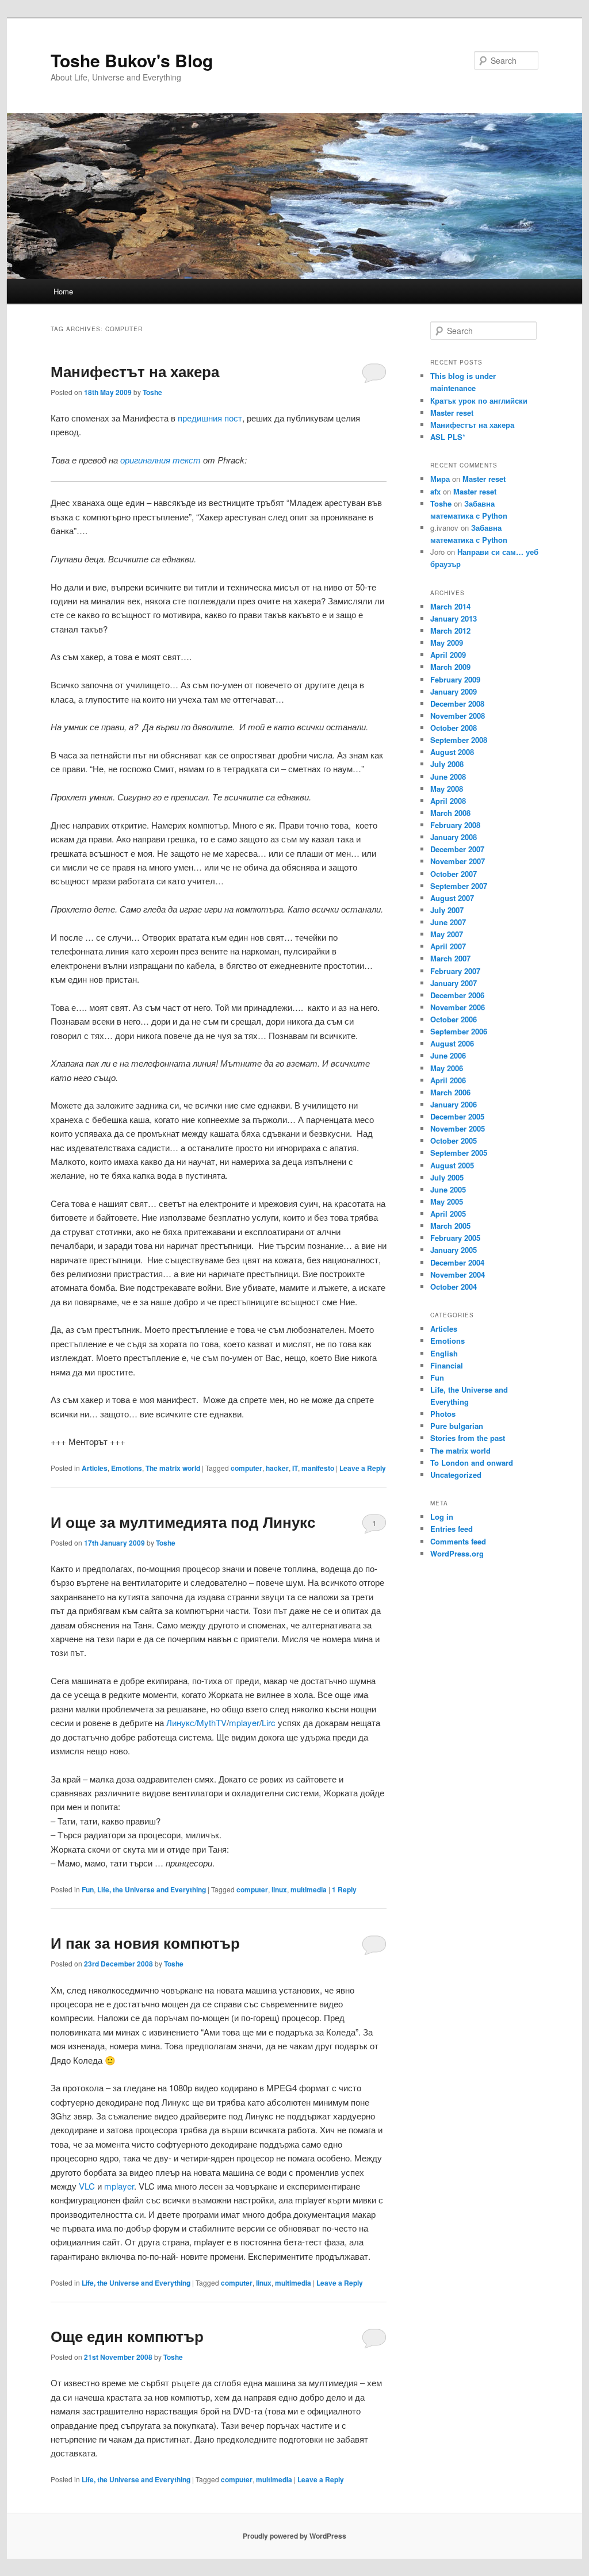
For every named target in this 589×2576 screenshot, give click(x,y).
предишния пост (210, 418)
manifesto (318, 1468)
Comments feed (458, 1541)
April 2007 (448, 946)
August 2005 (452, 1165)
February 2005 (455, 1238)
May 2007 (447, 934)
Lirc (269, 1722)
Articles (95, 1468)
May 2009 (447, 643)
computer (246, 1468)
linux (279, 1889)
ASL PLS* (448, 437)
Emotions (127, 1468)
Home (63, 291)
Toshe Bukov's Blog (132, 60)
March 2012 (450, 630)
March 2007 (450, 958)
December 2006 (457, 995)
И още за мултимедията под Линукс (183, 1522)
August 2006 (452, 1043)
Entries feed (452, 1529)
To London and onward (472, 1463)
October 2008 (454, 728)
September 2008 (459, 740)
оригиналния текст (160, 460)
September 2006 (459, 1031)
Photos (443, 1414)
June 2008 (448, 777)
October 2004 (454, 1287)
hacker (277, 1468)
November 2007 (458, 861)
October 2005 (454, 1141)
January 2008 (454, 837)
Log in (442, 1517)
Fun (88, 1889)
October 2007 (454, 874)
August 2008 (452, 752)
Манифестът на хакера (135, 371)
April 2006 (448, 1080)
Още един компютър (127, 2336)
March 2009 (450, 667)
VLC (87, 2186)
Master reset (452, 413)
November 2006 (458, 1007)
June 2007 (448, 922)
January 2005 (454, 1250)
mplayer (244, 1722)
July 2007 (447, 910)
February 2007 (455, 971)
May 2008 (447, 789)
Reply (344, 1889)
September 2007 (459, 886)
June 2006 (448, 1055)
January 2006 (454, 1104)
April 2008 (448, 801)
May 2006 (447, 1068)
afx (435, 491)
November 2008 (458, 716)
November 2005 (458, 1128)
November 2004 (458, 1274)
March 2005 (450, 1226)
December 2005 (457, 1116)
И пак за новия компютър (145, 1943)
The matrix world (173, 1468)
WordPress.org (457, 1553)
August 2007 (452, 898)
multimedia (309, 1889)
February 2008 (455, 825)
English (444, 1353)
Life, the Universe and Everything (152, 1889)
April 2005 (448, 1214)
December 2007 (457, 849)
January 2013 (454, 618)
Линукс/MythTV (196, 1722)
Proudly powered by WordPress (294, 2536)
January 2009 (454, 691)
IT (295, 1468)
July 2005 (447, 1177)
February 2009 (455, 679)
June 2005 (448, 1189)
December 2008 (457, 704)
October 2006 (454, 1019)
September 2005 (459, 1153)
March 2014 (450, 606)
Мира (440, 479)
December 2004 (457, 1262)
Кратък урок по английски (479, 400)
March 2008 (450, 813)
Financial (447, 1365)
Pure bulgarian (457, 1426)
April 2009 (448, 655)
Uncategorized (456, 1475)
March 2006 (450, 1092)
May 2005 (447, 1201)
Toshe (152, 392)
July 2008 (447, 764)
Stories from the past (468, 1438)
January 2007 (454, 983)
